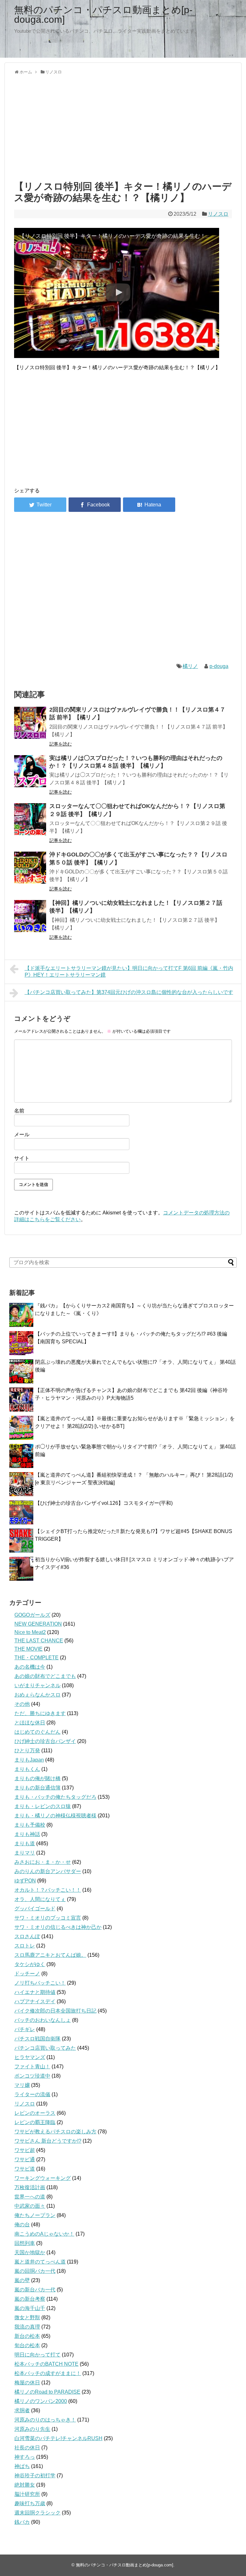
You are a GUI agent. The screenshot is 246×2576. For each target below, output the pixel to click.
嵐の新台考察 (30, 2299)
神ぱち (22, 2466)
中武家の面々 (30, 2206)
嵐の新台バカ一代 (35, 2290)
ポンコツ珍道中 (32, 2076)
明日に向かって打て (37, 2355)
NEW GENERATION (38, 1624)
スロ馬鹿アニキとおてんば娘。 (50, 1955)
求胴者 (22, 2410)
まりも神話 (27, 1834)
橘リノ (190, 666)
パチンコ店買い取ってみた (45, 2048)
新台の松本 (27, 2336)
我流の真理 (27, 2327)
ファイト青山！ (32, 2067)
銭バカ (22, 2522)
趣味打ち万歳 (30, 2503)
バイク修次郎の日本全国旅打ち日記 (55, 2011)
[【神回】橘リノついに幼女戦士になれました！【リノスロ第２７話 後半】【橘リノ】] (30, 916)
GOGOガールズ (32, 1615)
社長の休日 (27, 2448)
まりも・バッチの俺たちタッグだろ (55, 1797)
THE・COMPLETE (37, 1658)
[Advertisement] (123, 126)
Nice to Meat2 (30, 1632)
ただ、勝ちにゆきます (40, 1713)
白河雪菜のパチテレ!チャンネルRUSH (58, 2438)
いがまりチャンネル (37, 1685)
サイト (22, 1158)
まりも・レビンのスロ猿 (43, 1806)
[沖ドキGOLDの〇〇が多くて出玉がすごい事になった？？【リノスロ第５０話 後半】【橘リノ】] (30, 868)
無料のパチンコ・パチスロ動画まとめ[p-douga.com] (103, 15)
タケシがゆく (30, 1964)
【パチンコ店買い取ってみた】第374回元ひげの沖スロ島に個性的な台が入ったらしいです (129, 992)
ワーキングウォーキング (43, 2178)
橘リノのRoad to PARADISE (47, 2392)
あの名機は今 (30, 1667)
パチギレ (25, 2029)
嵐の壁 (22, 2280)
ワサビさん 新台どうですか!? (48, 2141)
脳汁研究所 (27, 2494)
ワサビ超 (25, 2150)
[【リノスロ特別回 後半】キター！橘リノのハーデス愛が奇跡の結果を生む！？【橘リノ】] (149, 505)
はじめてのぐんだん (37, 1732)
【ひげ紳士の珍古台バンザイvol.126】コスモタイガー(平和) (104, 1503)
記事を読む (61, 744)
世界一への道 (30, 2197)
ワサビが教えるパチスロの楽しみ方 (55, 2132)
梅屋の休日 (27, 2383)
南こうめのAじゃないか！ (44, 2234)
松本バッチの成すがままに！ (48, 2373)
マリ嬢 (22, 2085)
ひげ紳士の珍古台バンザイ (45, 1741)
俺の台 (22, 2225)
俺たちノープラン (35, 2215)
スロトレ (25, 1946)
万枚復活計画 (30, 2187)
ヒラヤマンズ (30, 2057)
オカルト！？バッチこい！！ (48, 1890)
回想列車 (25, 2243)
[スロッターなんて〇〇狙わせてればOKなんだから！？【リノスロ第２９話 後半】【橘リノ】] (30, 819)
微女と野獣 (27, 2318)
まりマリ (25, 1853)
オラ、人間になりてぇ (40, 1899)
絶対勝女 (25, 2485)
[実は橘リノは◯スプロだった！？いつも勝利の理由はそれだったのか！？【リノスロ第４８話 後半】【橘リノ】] (30, 771)
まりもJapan (29, 1760)
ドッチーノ (27, 1974)
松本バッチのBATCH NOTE (46, 2364)
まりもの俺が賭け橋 (37, 1778)
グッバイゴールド (35, 1909)
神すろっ (25, 2457)
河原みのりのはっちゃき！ (45, 2420)
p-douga (219, 666)
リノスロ (218, 214)
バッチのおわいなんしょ (43, 2020)
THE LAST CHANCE (39, 1641)
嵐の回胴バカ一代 (35, 2271)
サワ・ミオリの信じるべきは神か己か (58, 1927)
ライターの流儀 (32, 2094)
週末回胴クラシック (37, 2513)
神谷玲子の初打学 (35, 2476)
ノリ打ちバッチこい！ (40, 1983)
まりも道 (25, 1843)
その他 (22, 1704)
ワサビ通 (25, 2159)
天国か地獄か (30, 2252)
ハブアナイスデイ (35, 2001)
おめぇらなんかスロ (37, 1695)
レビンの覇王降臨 (35, 2122)
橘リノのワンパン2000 (41, 2401)
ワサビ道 (25, 2169)
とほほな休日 (30, 1723)
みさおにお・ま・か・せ (43, 1862)
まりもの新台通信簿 (37, 1788)
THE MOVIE (29, 1649)
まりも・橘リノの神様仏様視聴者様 (55, 1816)
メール (22, 1134)
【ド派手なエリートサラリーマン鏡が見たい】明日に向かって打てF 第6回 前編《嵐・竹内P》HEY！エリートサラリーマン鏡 (129, 971)
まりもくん (27, 1769)
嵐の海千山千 (30, 2308)
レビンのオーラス (35, 2113)
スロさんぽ (27, 1936)
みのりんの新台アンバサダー (48, 1871)
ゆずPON (25, 1881)
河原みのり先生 (32, 2429)
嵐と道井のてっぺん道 (40, 2262)
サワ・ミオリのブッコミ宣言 (48, 1918)
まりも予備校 (30, 1825)
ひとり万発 (27, 1751)
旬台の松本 (27, 2345)
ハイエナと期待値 (35, 1992)
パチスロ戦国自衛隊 (37, 2039)
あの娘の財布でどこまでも (45, 1676)
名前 (19, 1111)
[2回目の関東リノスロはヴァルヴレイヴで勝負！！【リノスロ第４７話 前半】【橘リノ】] (30, 723)
